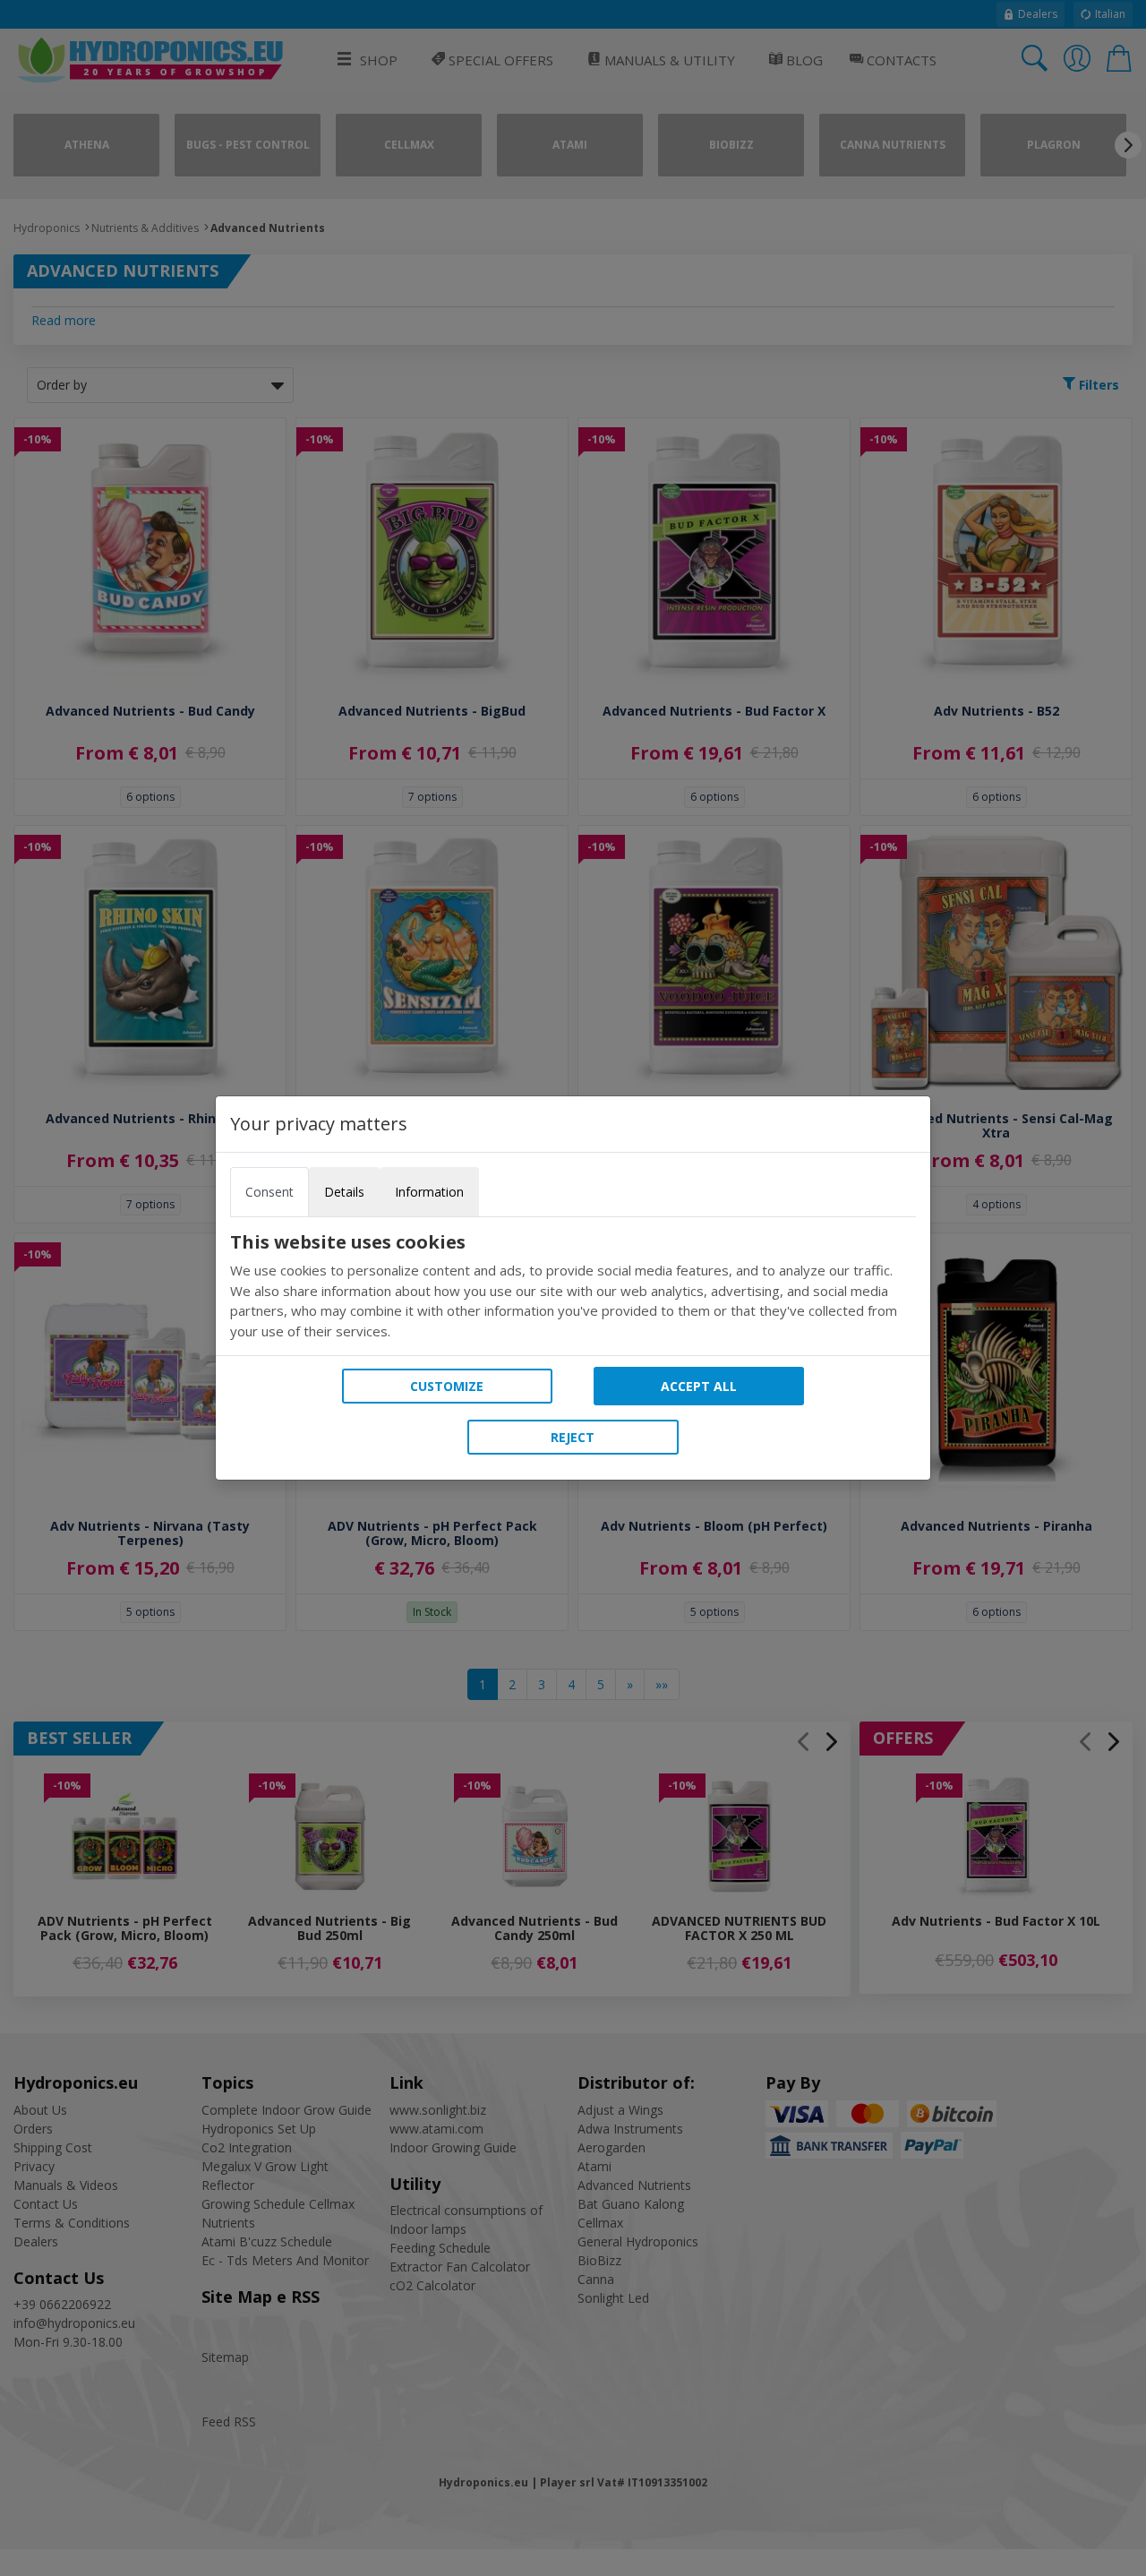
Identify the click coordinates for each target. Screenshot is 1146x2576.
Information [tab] (429, 1192)
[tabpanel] (573, 1286)
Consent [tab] (269, 1192)
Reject (573, 1437)
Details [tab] (344, 1192)
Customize (447, 1386)
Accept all (699, 1386)
